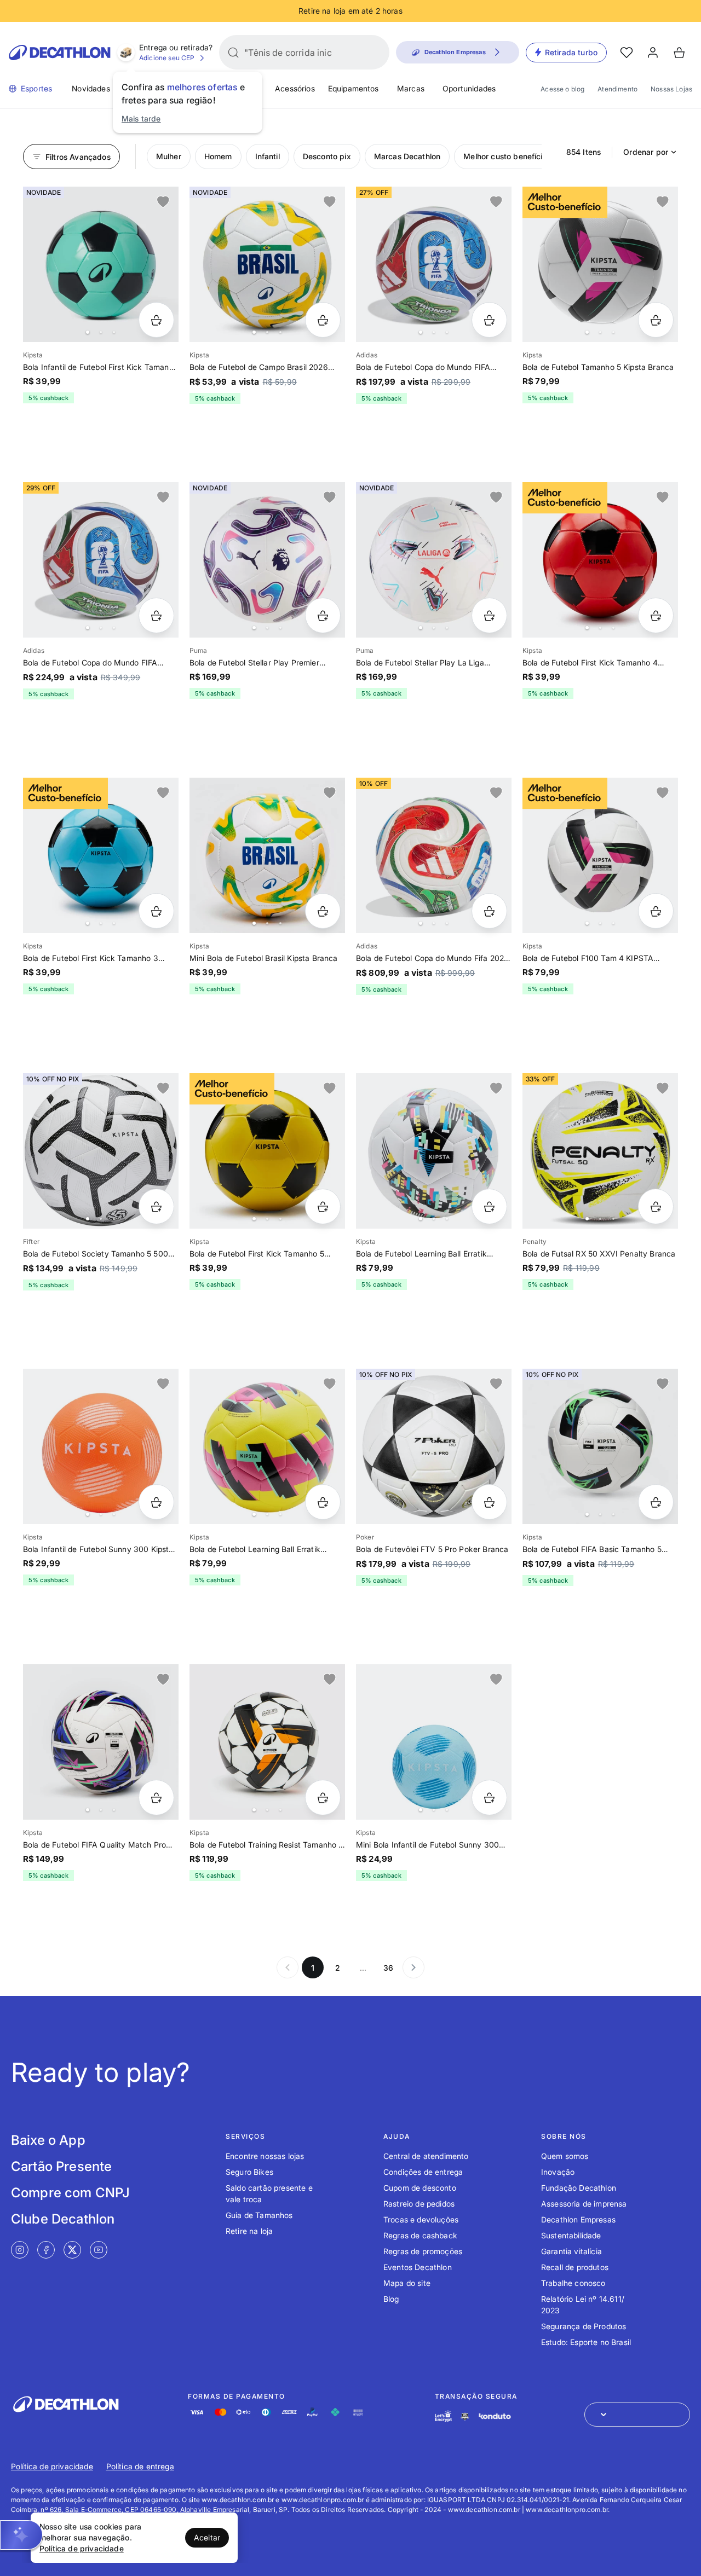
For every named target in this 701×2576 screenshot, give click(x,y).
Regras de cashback (420, 2235)
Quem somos (565, 2156)
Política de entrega (140, 2466)
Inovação (558, 2172)
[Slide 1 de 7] (101, 560)
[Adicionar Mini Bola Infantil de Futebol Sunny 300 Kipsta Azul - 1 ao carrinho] (489, 1798)
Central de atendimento (426, 2156)
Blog (391, 2299)
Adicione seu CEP (167, 58)
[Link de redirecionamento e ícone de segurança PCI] (465, 2416)
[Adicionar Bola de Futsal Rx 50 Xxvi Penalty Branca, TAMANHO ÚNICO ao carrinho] (656, 1206)
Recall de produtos (575, 2267)
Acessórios (295, 88)
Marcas (411, 88)
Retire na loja (249, 2231)
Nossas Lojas (671, 89)
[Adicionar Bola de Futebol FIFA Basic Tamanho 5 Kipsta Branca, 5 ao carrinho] (656, 1502)
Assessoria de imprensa (584, 2204)
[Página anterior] (288, 1967)
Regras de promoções (423, 2251)
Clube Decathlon (63, 2219)
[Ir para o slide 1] (88, 332)
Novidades (91, 88)
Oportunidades (469, 88)
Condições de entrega (423, 2172)
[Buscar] (233, 53)
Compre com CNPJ (70, 2193)
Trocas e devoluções (421, 2219)
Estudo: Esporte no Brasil (586, 2342)
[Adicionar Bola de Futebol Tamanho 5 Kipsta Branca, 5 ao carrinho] (656, 320)
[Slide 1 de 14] (267, 1446)
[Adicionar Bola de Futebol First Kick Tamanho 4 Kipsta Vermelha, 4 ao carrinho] (656, 615)
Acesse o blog (562, 89)
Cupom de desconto (420, 2188)
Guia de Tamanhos (259, 2215)
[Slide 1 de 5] (101, 264)
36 (388, 1968)
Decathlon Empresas (578, 2219)
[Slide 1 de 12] (434, 855)
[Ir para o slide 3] (114, 332)
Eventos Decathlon (418, 2267)
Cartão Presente (61, 2166)
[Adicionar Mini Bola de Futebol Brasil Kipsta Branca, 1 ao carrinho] (323, 911)
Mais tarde (141, 118)
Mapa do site (407, 2283)
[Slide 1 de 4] (600, 264)
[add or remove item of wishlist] (163, 202)
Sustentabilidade (571, 2235)
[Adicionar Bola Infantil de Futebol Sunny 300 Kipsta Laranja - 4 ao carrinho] (156, 1502)
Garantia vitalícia (571, 2251)
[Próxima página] (413, 1967)
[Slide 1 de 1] (434, 1446)
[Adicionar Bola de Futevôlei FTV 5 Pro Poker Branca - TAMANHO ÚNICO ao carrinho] (489, 1502)
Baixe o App (48, 2140)
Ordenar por (646, 152)
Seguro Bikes (249, 2172)
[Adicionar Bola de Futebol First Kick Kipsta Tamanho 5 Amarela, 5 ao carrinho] (323, 1206)
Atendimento (617, 89)
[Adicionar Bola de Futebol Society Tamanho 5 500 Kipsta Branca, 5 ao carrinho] (156, 1206)
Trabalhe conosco (573, 2283)
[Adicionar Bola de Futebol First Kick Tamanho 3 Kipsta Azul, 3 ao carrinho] (156, 911)
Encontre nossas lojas (265, 2156)
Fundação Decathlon (579, 2188)
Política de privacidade (52, 2466)
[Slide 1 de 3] (267, 560)
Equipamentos (354, 88)
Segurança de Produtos (584, 2326)
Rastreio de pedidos (419, 2204)
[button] (21, 2535)
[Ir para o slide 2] (101, 332)
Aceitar (207, 2537)
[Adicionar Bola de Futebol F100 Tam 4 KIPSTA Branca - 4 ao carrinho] (656, 911)
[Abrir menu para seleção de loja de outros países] (637, 2415)
